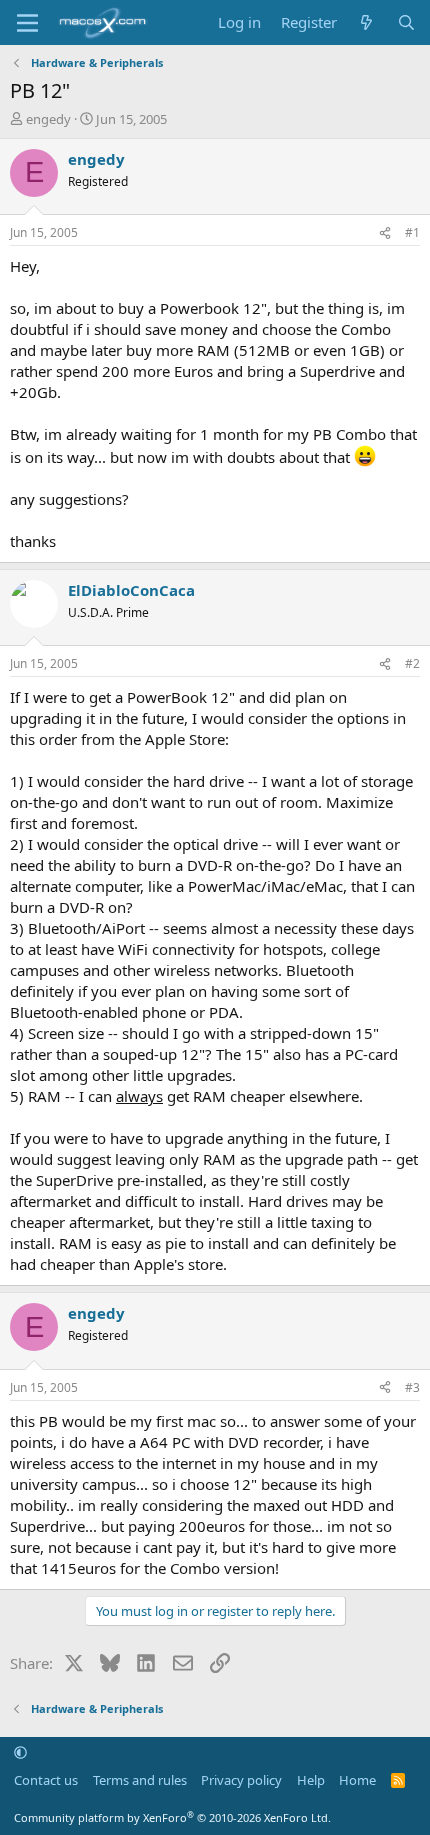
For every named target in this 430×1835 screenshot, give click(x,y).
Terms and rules (140, 1780)
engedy (48, 119)
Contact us (46, 1780)
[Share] (385, 233)
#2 (412, 663)
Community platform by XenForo (172, 1817)
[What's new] (366, 22)
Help (311, 1780)
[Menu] (27, 23)
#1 (412, 232)
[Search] (406, 22)
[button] (20, 1752)
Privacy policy (241, 1780)
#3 (412, 1387)
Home (357, 1780)
